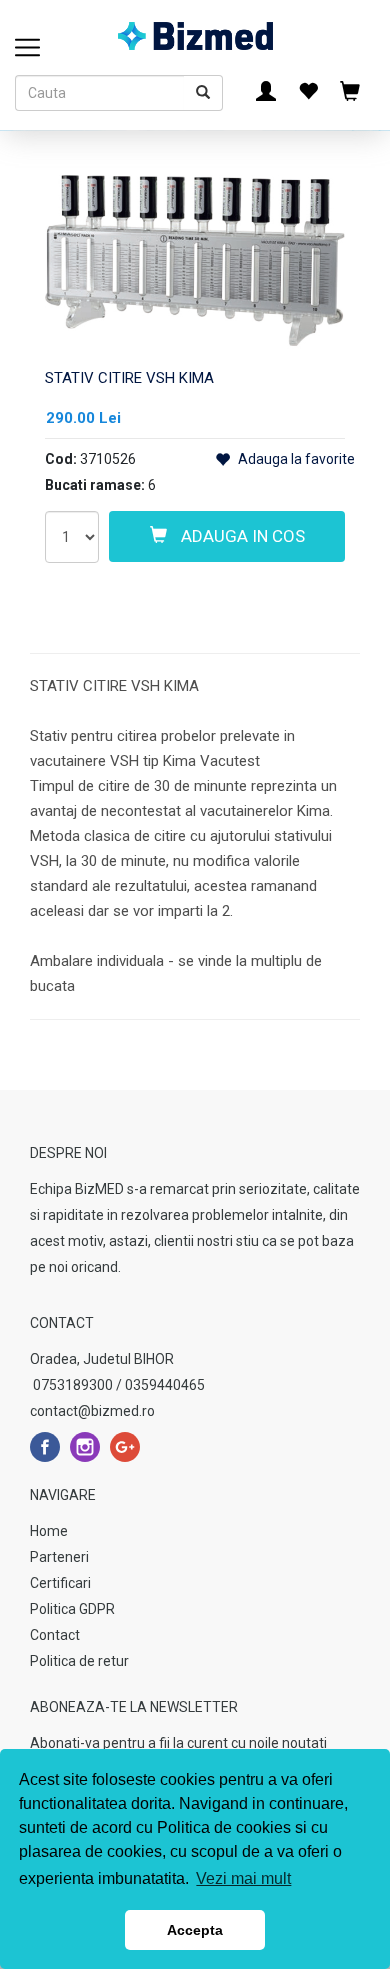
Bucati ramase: (95, 485)
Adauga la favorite (295, 459)
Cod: (61, 459)
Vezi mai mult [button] (243, 1878)
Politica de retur (79, 1661)
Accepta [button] (195, 1930)
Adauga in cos (241, 536)
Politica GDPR (72, 1609)
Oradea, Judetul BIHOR (102, 1359)
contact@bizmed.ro (92, 1411)
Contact (55, 1635)
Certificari (60, 1583)
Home (49, 1531)
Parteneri (59, 1557)
